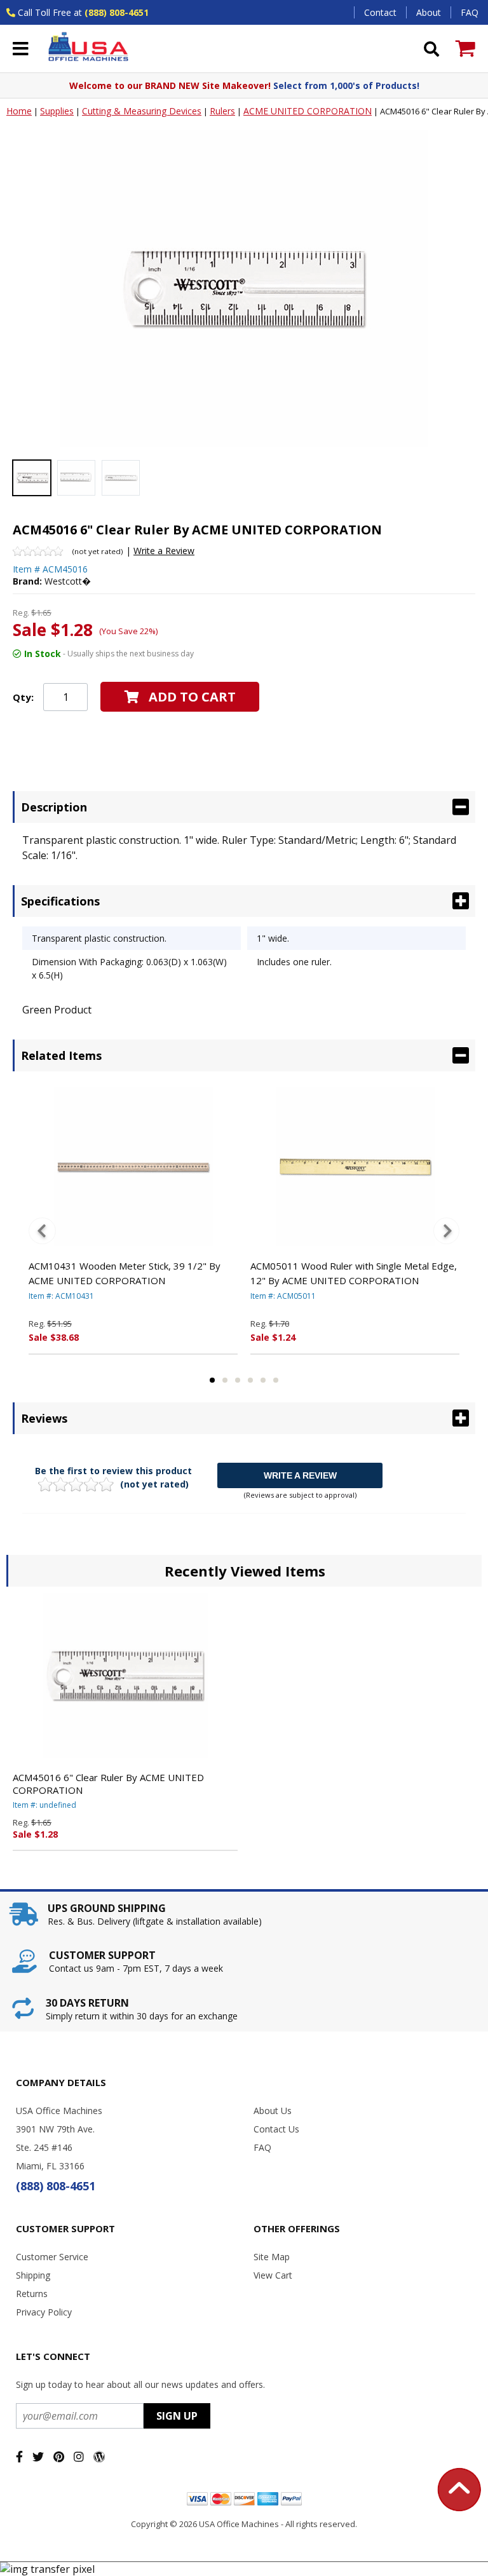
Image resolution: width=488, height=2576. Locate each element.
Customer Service (52, 2257)
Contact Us (276, 2129)
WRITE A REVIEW (300, 1475)
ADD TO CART (192, 697)
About (429, 12)
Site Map (272, 2257)
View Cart (273, 2275)
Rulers (222, 111)
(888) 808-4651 (117, 12)
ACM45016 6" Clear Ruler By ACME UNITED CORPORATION (108, 1784)
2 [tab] (225, 1380)
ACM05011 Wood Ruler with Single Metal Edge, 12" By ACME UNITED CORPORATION (354, 1273)
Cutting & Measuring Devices (142, 111)
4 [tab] (250, 1380)
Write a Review (164, 551)
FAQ (470, 12)
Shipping (33, 2275)
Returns (32, 2294)
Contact (380, 12)
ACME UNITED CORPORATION (308, 111)
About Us (273, 2111)
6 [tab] (276, 1380)
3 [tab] (238, 1380)
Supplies (57, 111)
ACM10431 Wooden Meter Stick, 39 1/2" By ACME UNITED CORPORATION (125, 1273)
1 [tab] (212, 1380)
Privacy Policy (44, 2312)
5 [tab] (263, 1380)
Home (19, 111)
